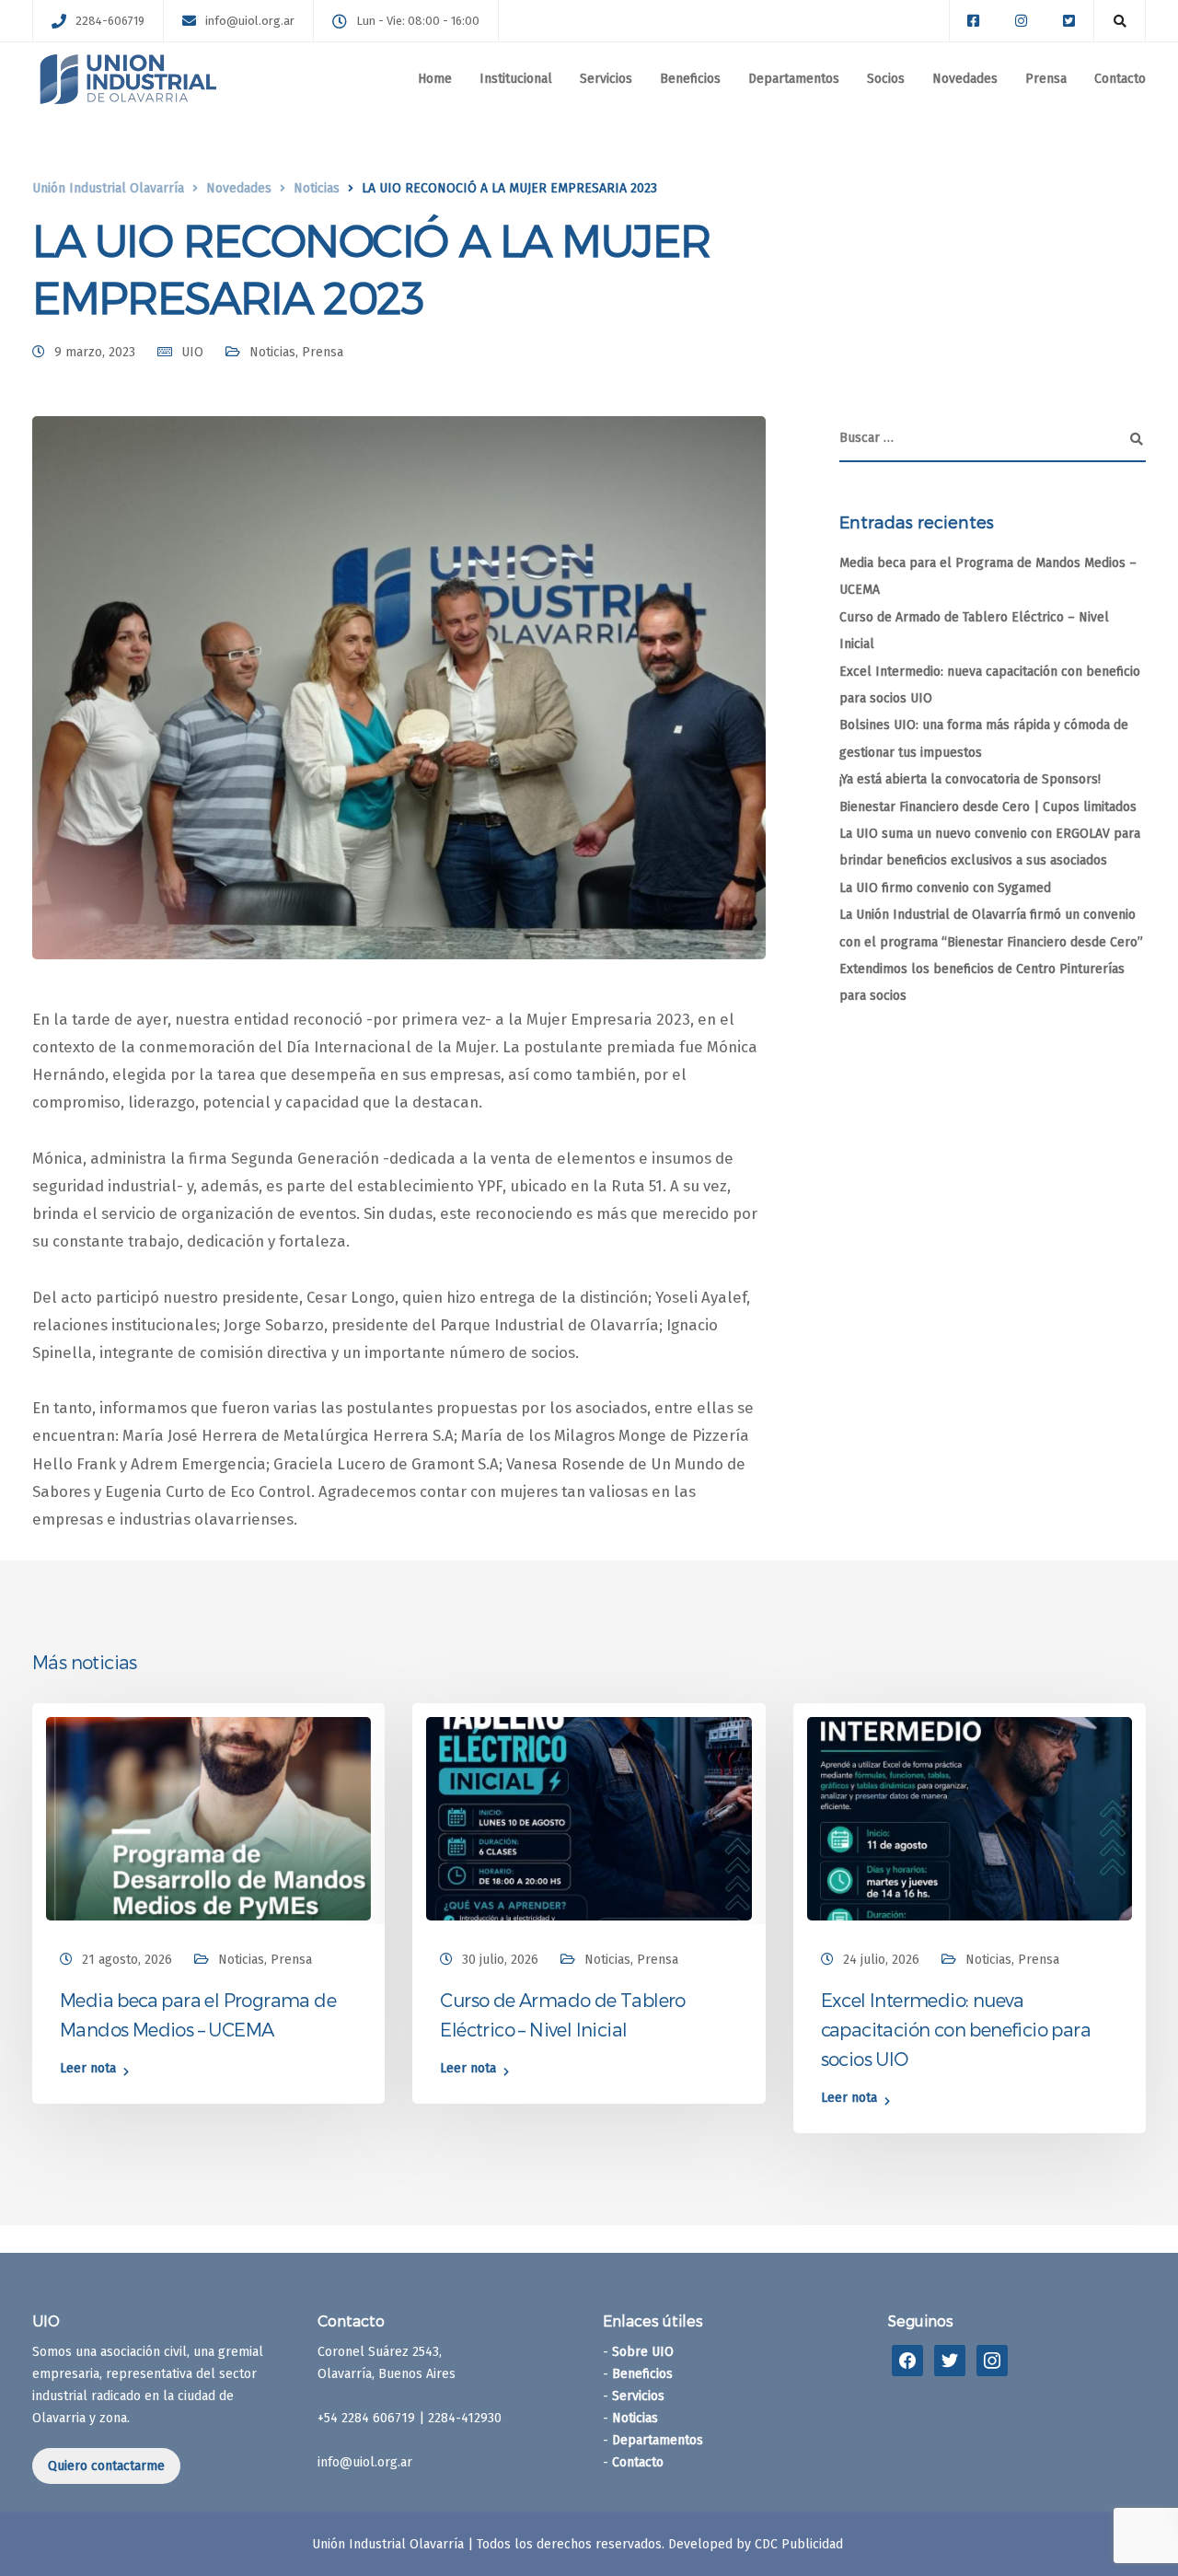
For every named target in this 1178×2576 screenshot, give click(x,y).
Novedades (965, 79)
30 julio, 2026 (500, 1960)
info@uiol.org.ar (250, 21)
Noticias (272, 352)
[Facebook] (907, 2360)
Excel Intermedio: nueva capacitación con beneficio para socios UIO (956, 2029)
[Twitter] (950, 2360)
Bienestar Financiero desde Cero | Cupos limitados (988, 807)
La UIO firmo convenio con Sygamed (945, 888)
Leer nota (88, 2069)
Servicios (606, 79)
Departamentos (794, 79)
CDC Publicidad (799, 2544)
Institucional (516, 79)
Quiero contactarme (106, 2466)
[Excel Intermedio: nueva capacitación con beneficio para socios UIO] (970, 1819)
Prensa (1046, 79)
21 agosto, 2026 (127, 1960)
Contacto (1120, 79)
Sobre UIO (643, 2352)
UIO (192, 352)
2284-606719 (110, 21)
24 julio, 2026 (881, 1960)
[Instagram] (992, 2360)
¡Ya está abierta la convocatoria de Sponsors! (970, 779)
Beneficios (690, 79)
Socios (886, 79)
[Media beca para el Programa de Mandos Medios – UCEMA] (208, 1819)
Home (435, 79)
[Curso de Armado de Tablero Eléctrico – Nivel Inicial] (589, 1819)
